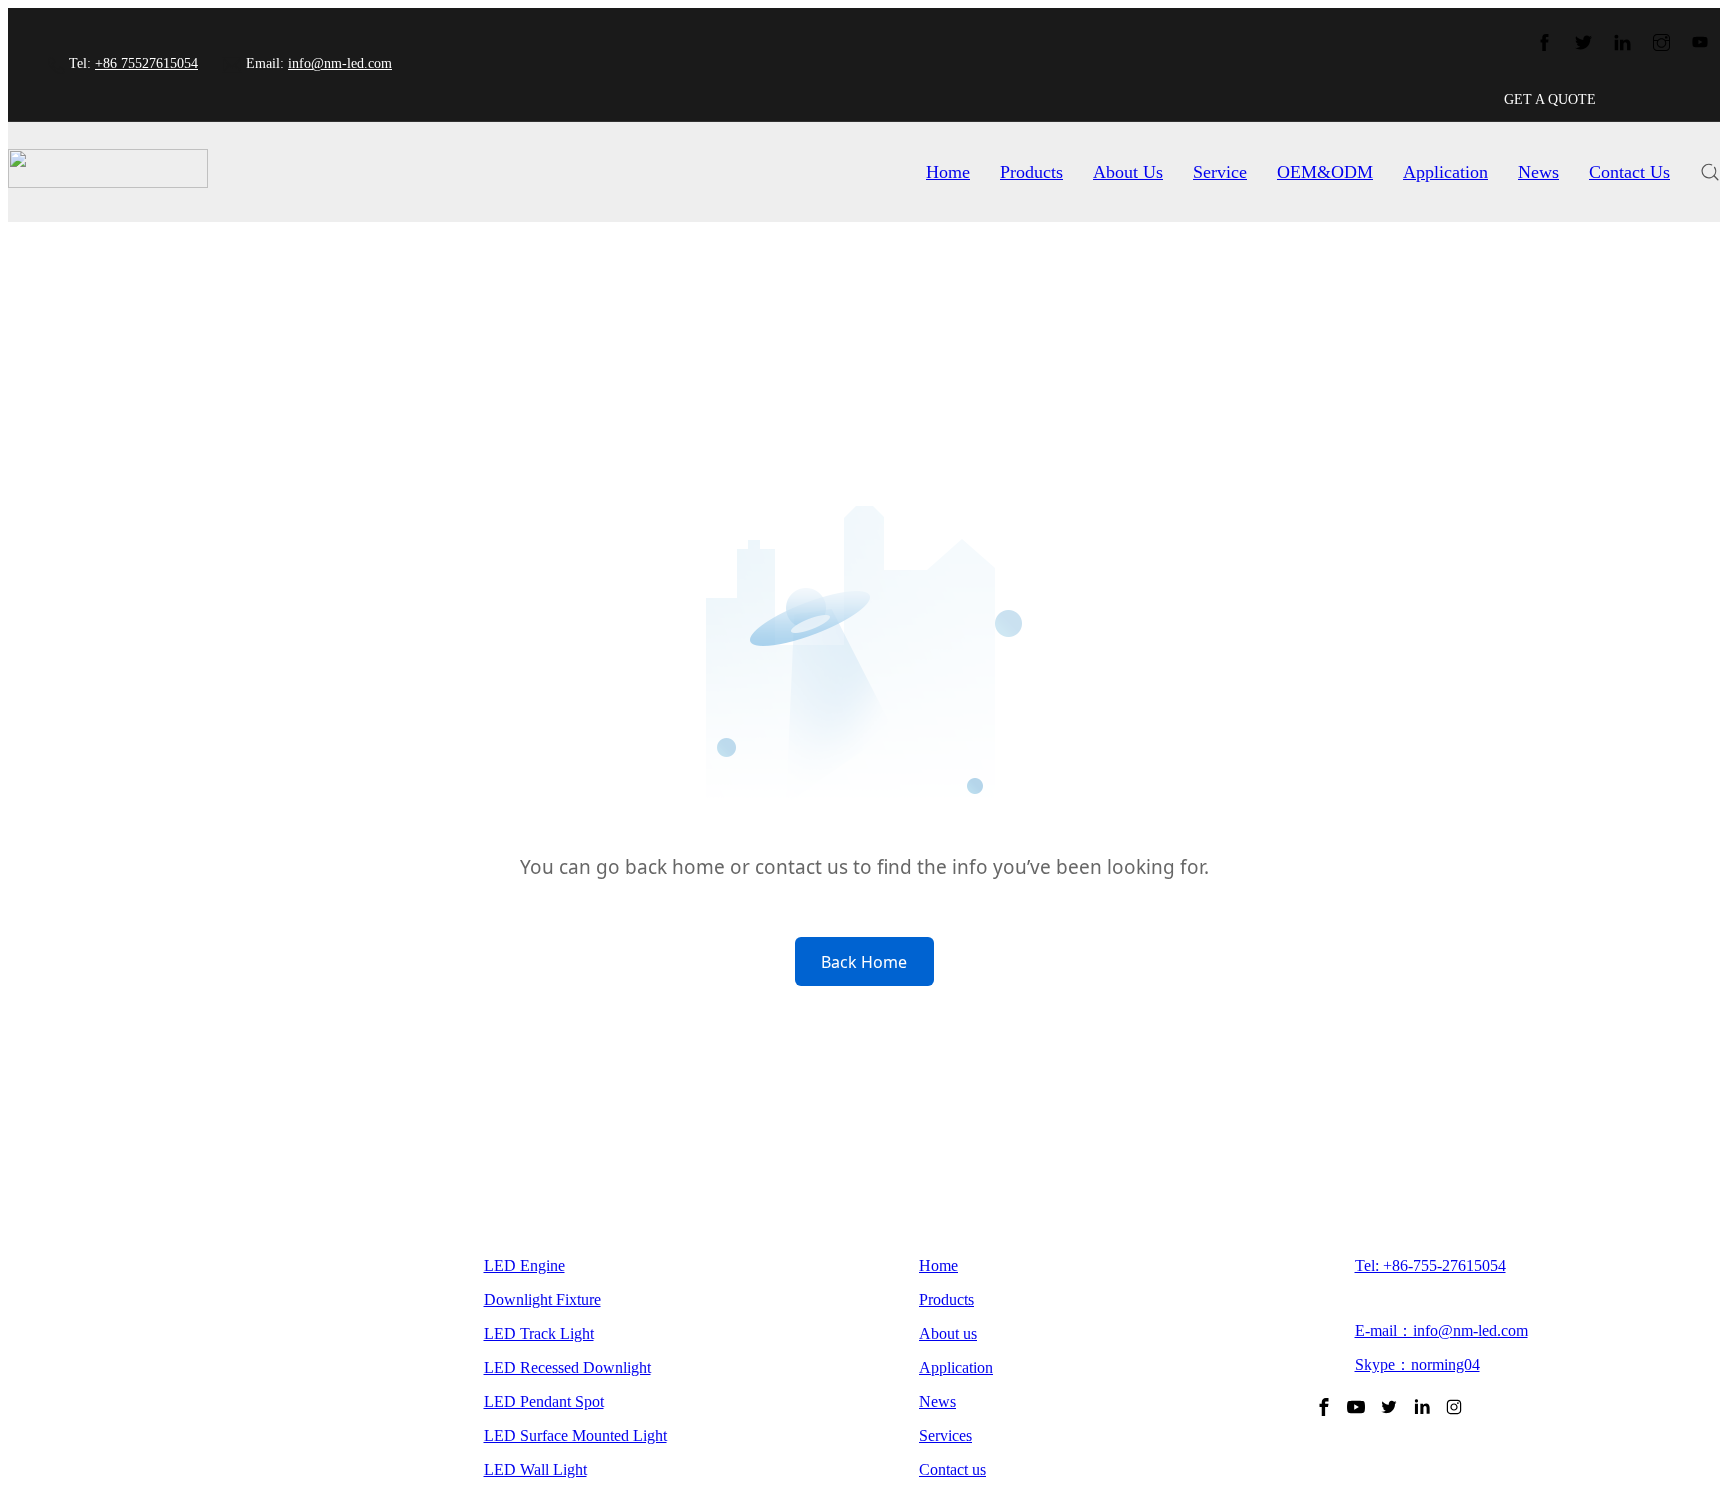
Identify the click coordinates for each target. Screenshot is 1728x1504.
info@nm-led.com (340, 63)
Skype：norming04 (1417, 1364)
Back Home (864, 962)
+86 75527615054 (146, 63)
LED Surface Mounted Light (575, 1435)
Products (1031, 172)
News (1538, 172)
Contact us (952, 1469)
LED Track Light (539, 1333)
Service (1220, 172)
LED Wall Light (535, 1469)
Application (1445, 172)
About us (948, 1333)
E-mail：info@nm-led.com (1441, 1330)
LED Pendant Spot (544, 1401)
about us (1128, 172)
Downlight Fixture (542, 1299)
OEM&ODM (1325, 172)
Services (945, 1435)
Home (948, 172)
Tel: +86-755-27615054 (1430, 1265)
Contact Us (1629, 172)
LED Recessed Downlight (567, 1367)
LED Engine (524, 1265)
